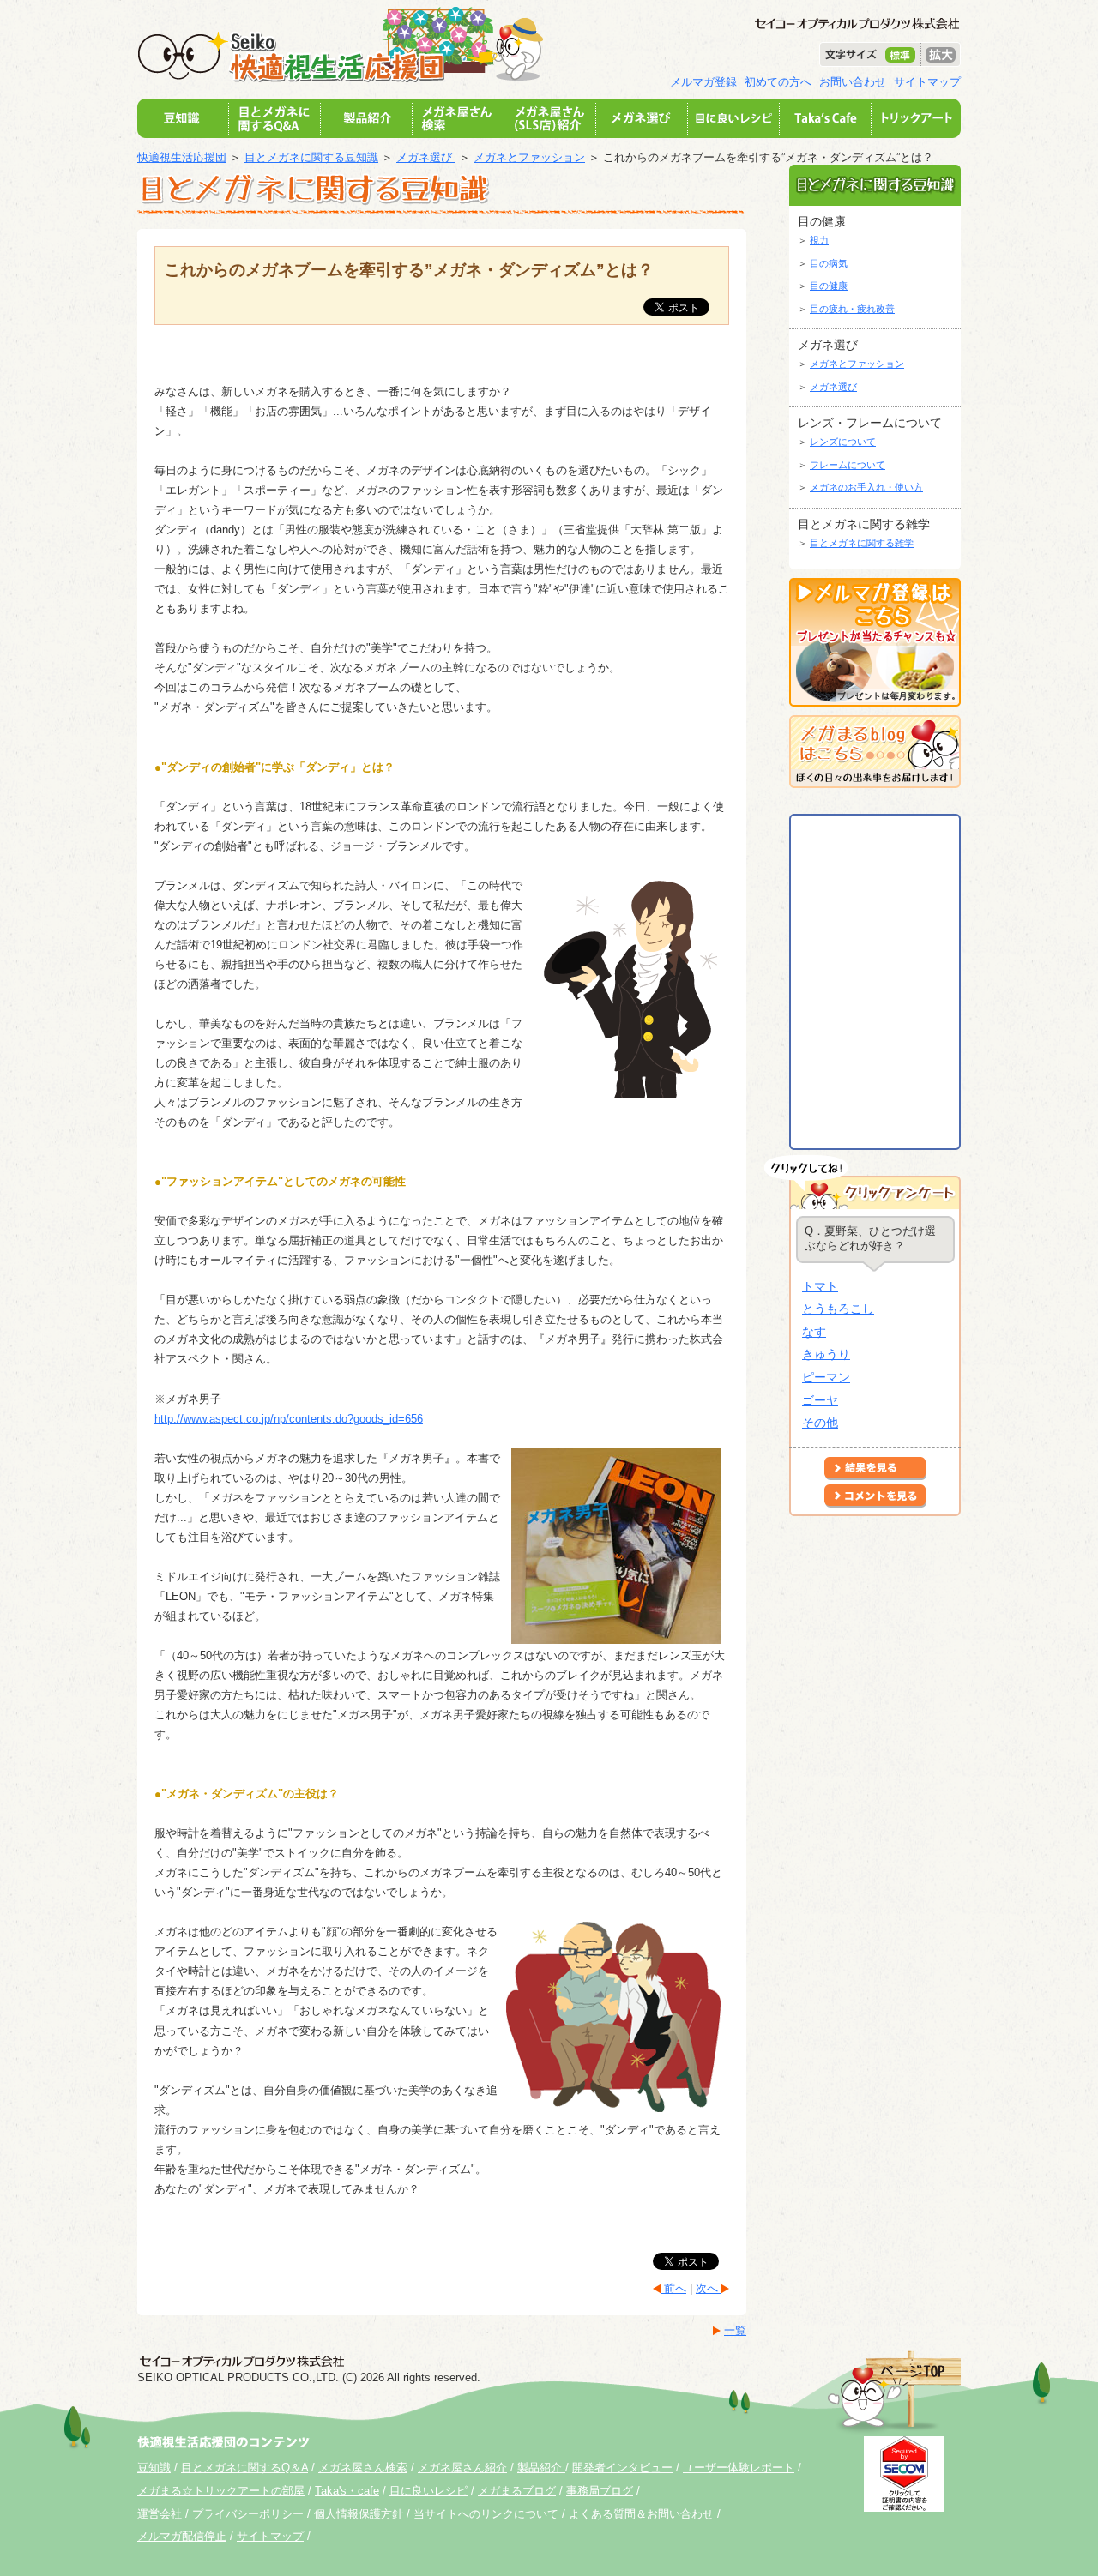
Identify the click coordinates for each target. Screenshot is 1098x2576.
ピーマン (826, 1377)
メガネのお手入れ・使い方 (866, 487)
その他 (820, 1423)
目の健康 (829, 286)
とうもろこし (838, 1309)
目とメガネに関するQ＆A (244, 2468)
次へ (709, 2288)
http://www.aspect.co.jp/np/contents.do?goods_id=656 (289, 1419)
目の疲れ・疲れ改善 (852, 309)
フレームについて (848, 465)
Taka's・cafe (347, 2491)
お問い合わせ (853, 82)
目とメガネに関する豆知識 (311, 157)
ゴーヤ (820, 1400)
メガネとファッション (529, 157)
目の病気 (829, 263)
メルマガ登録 (703, 82)
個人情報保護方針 (359, 2514)
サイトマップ (927, 82)
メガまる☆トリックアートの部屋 (221, 2491)
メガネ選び (426, 157)
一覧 (735, 2330)
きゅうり (826, 1354)
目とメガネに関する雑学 (862, 543)
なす (814, 1332)
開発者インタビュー (622, 2468)
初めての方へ (778, 82)
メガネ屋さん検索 (363, 2468)
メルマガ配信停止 (182, 2536)
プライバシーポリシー (248, 2514)
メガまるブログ (517, 2491)
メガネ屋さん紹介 (462, 2468)
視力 (819, 240)
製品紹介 (541, 2468)
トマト (820, 1286)
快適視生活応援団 (182, 157)
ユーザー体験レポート (739, 2468)
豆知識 (154, 2468)
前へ (673, 2288)
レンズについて (843, 442)
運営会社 (160, 2514)
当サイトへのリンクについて (486, 2514)
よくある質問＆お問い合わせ (641, 2514)
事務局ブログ (600, 2491)
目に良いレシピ (428, 2491)
